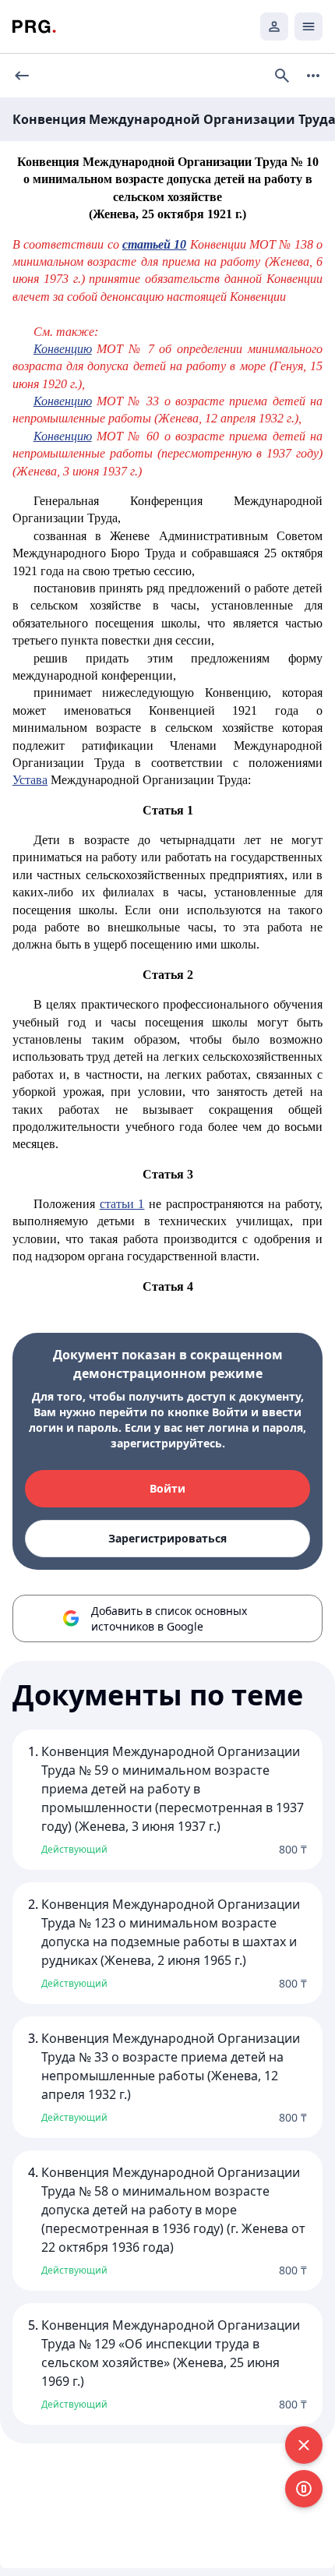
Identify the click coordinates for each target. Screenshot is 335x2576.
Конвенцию (63, 349)
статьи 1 (122, 1204)
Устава (30, 780)
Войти (167, 1488)
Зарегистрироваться (167, 1538)
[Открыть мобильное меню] (309, 27)
